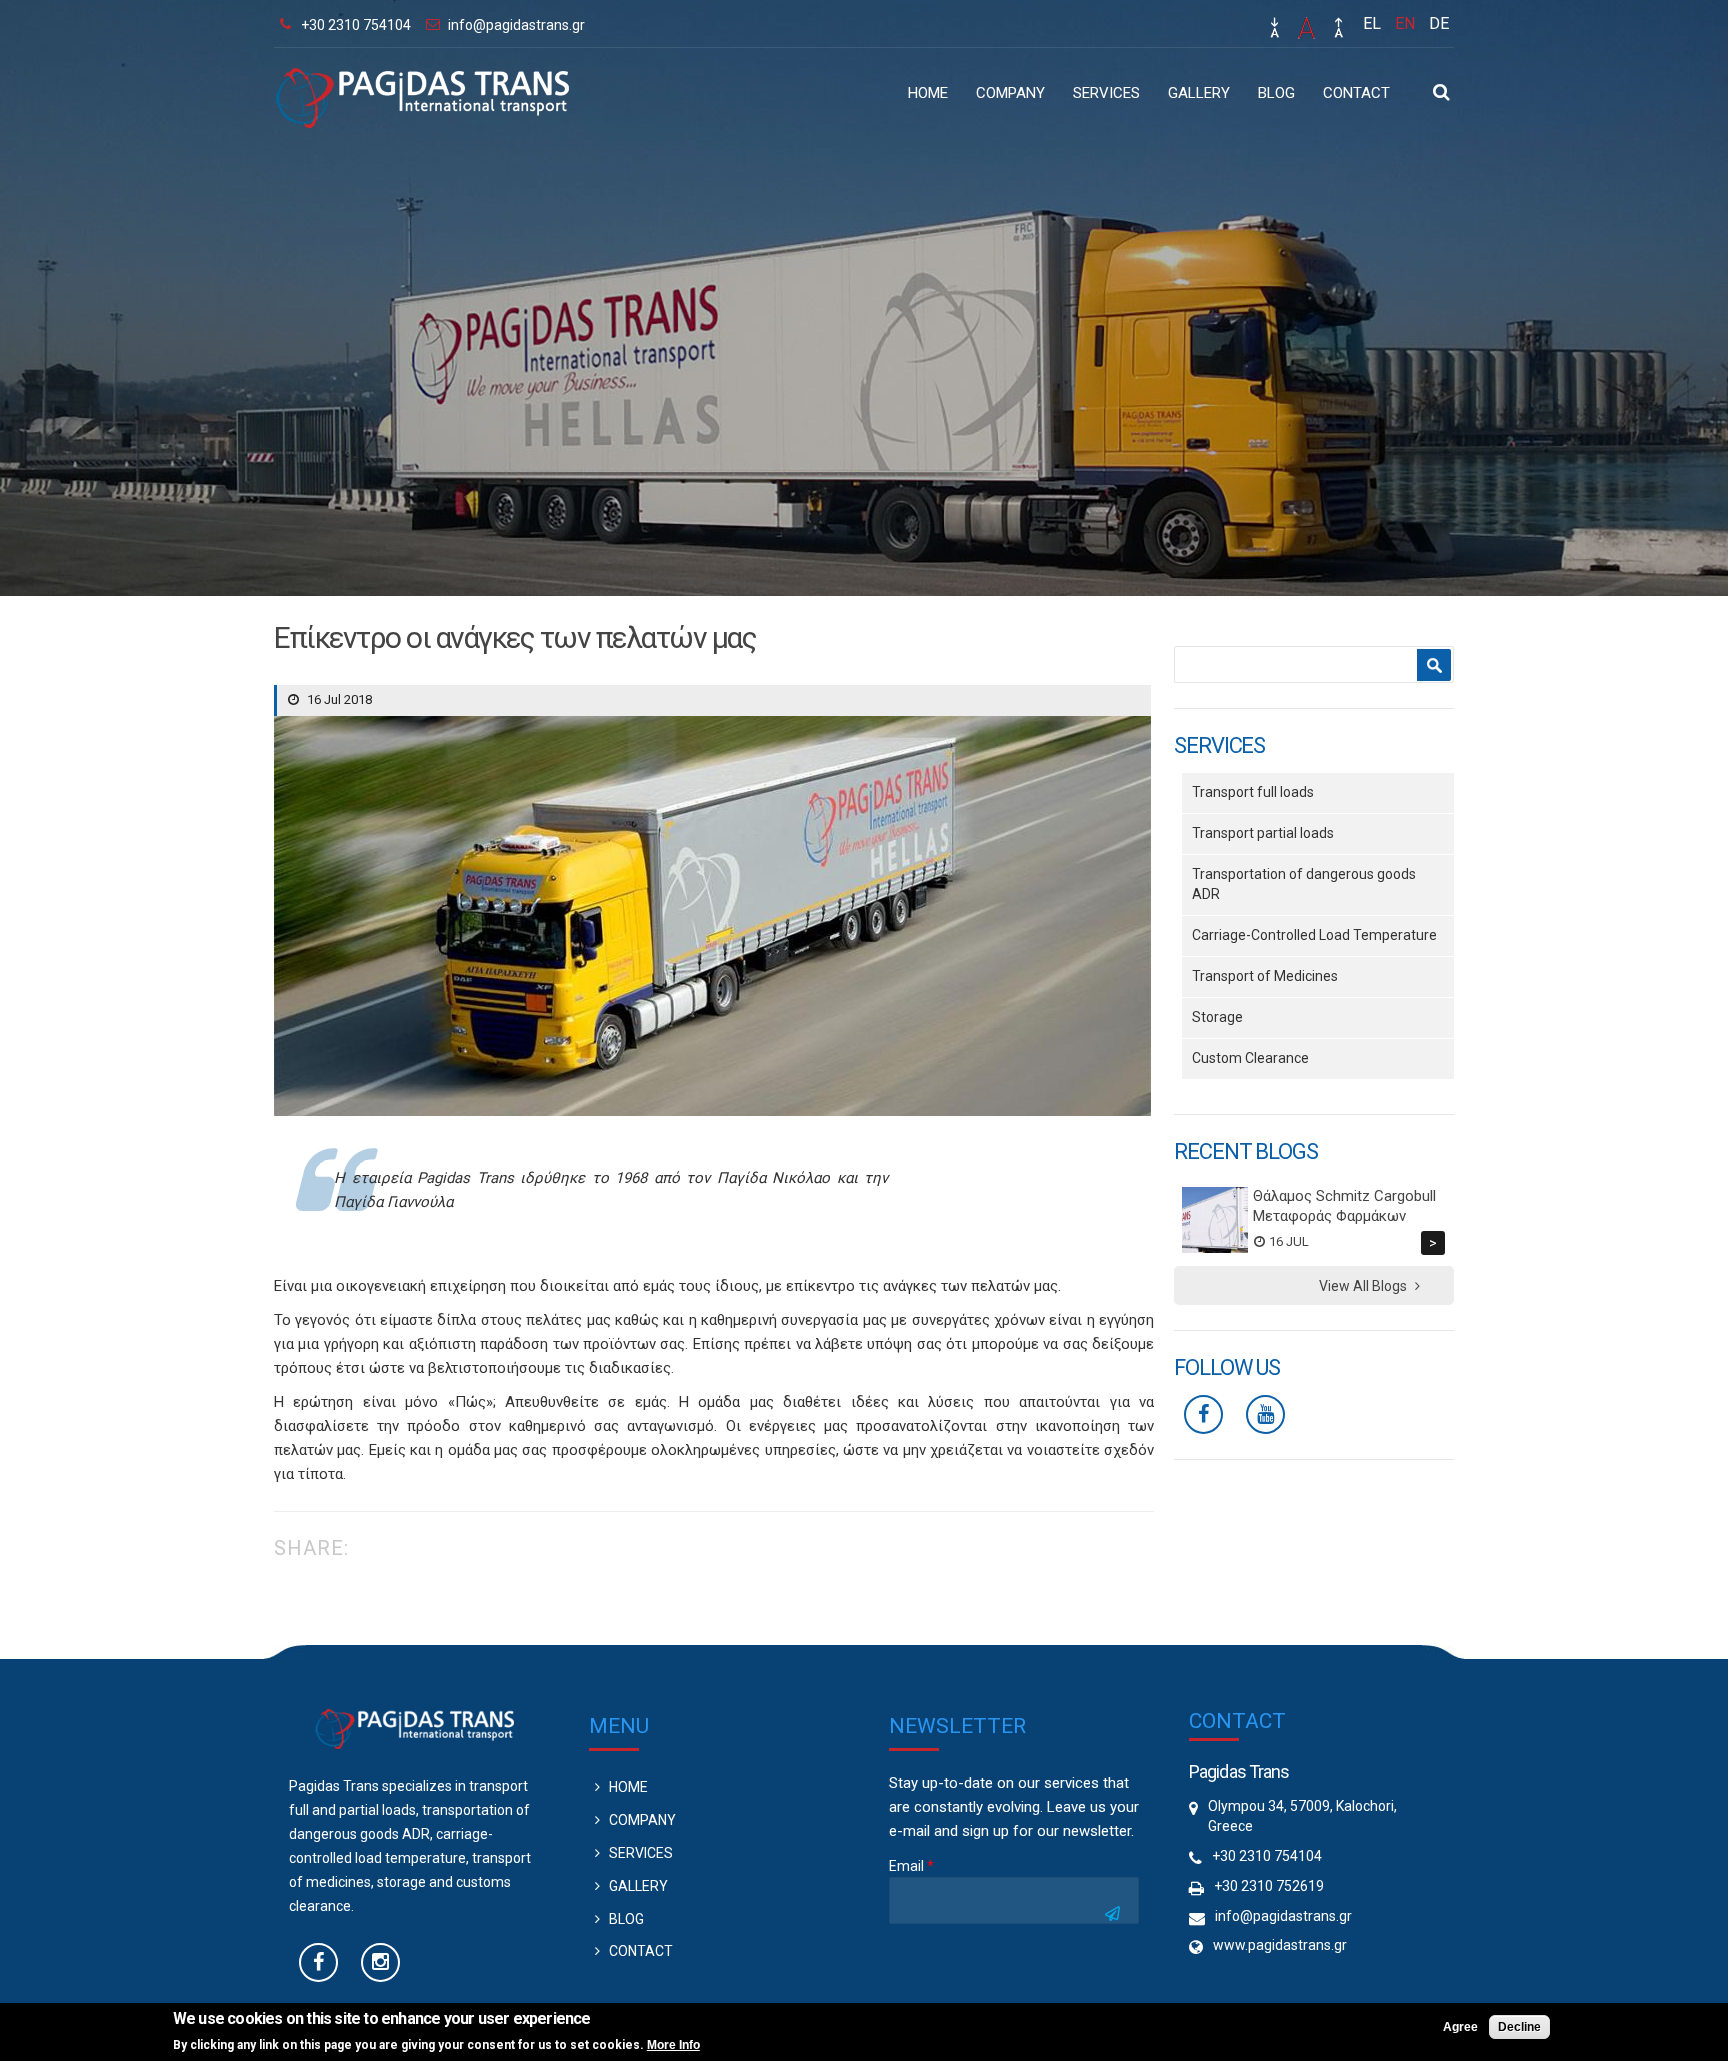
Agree (1460, 2027)
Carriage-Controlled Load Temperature (1314, 935)
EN (1405, 23)
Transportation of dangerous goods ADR (1304, 884)
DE (1439, 23)
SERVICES (1106, 93)
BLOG (1276, 93)
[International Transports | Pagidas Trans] (421, 117)
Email (911, 1866)
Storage (1217, 1017)
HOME (928, 93)
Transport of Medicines (1265, 976)
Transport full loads (1253, 792)
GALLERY (1199, 93)
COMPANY (1010, 93)
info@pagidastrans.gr (516, 25)
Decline (1519, 2027)
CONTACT (1356, 93)
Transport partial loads (1263, 833)
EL (1372, 23)
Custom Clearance (1250, 1058)
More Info (673, 2045)
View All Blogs (1363, 1286)
